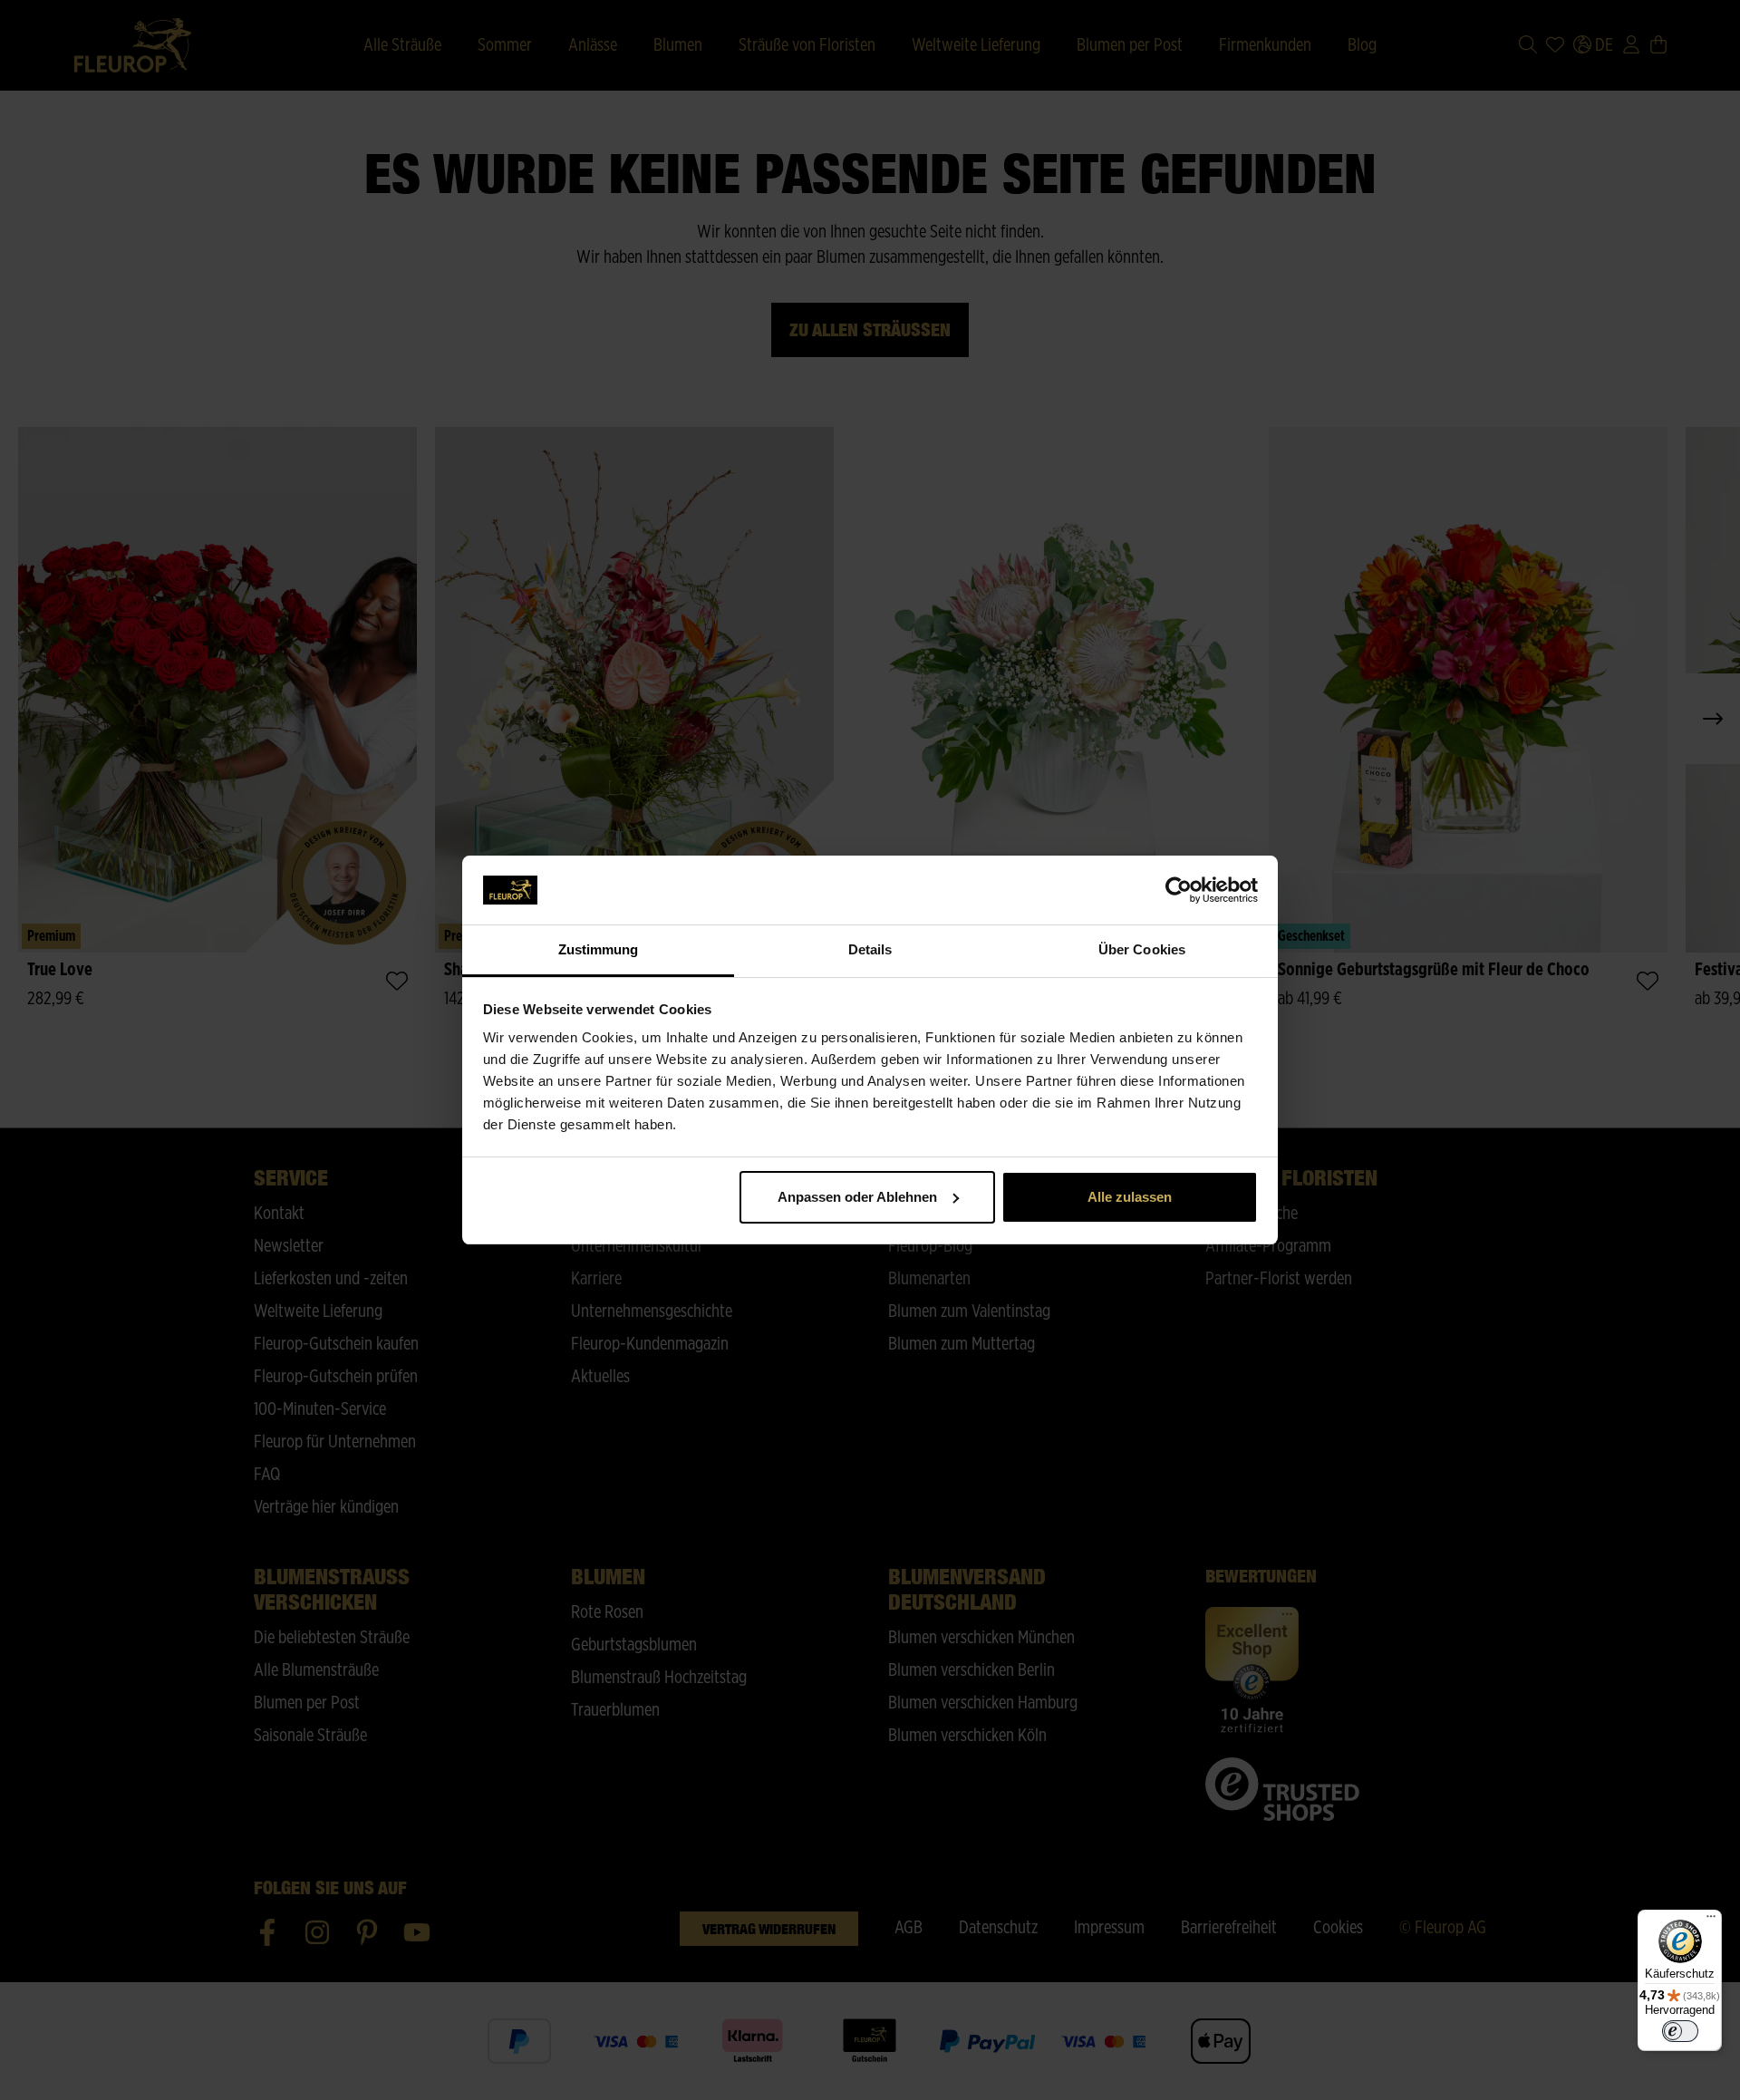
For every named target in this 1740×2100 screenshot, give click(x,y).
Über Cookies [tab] (1142, 949)
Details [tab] (870, 949)
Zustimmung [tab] (599, 949)
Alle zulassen (1130, 1197)
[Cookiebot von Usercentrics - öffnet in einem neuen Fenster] (1179, 890)
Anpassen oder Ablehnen (857, 1197)
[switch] (1680, 2031)
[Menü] (1711, 1921)
